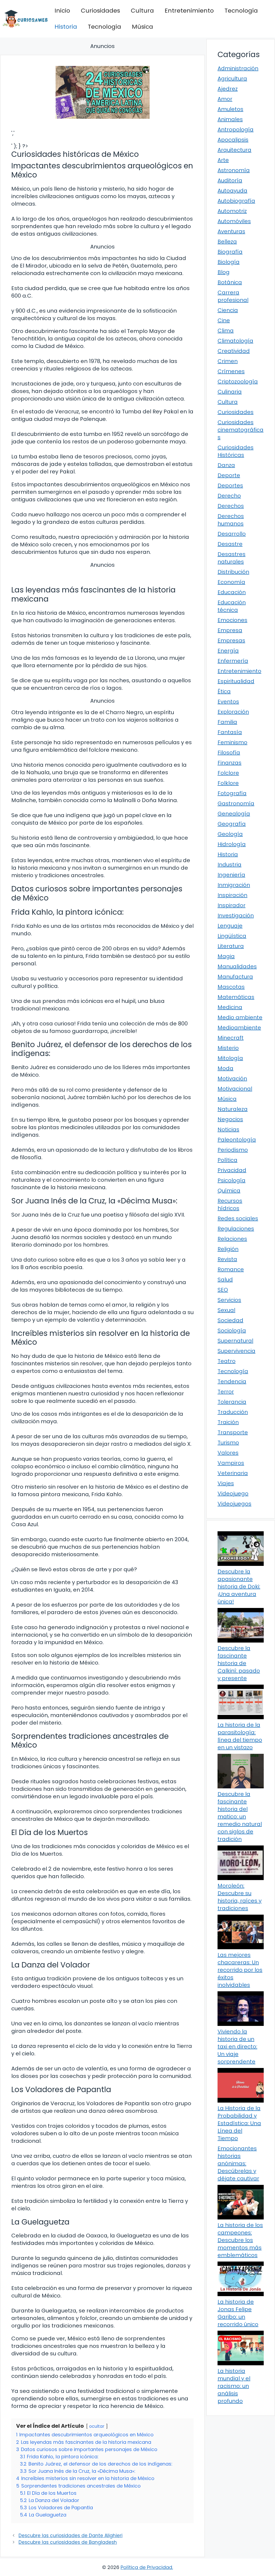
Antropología (236, 129)
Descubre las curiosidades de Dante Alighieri (70, 2536)
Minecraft (231, 1038)
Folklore (228, 783)
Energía (228, 651)
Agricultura (232, 79)
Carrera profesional (233, 296)
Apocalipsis (233, 140)
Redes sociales (238, 1218)
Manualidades (237, 966)
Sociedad (230, 1320)
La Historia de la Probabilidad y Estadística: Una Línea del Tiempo (239, 2123)
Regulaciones (236, 1229)
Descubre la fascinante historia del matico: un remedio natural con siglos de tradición (240, 1817)
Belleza (227, 242)
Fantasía (230, 732)
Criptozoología (238, 381)
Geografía (232, 824)
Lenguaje (230, 926)
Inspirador (231, 905)
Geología (230, 834)
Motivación (232, 1078)
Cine (224, 320)
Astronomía (234, 170)
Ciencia (228, 310)
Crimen (228, 361)
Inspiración (232, 895)
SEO (223, 1290)
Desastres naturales (231, 558)
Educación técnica (232, 606)
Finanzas (229, 763)
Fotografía (232, 793)
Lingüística (232, 936)
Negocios (230, 1119)
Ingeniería (231, 875)
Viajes (226, 1483)
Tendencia (232, 1381)
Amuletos (230, 109)
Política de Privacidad (146, 2567)
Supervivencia (236, 1351)
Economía (231, 582)
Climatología (235, 341)
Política (227, 1160)
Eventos (228, 702)
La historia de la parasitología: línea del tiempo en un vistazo (240, 1736)
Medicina (230, 1007)
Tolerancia (232, 1402)
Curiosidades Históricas (236, 451)
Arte (223, 160)
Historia (66, 27)
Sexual (226, 1310)
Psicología (231, 1180)
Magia (226, 956)
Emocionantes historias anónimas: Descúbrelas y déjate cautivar (238, 2163)
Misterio (228, 1048)
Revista (227, 1259)
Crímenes (231, 371)
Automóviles (234, 221)
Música (142, 27)
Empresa (230, 630)
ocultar (97, 2426)
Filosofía (229, 753)
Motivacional (235, 1089)
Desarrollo (232, 534)
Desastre (230, 544)
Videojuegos (234, 1504)
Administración (238, 68)
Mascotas (231, 987)
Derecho (229, 496)
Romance (231, 1269)
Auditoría (230, 180)
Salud (225, 1280)
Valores (228, 1453)
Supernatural (235, 1341)
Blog (224, 272)
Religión (228, 1249)
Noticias (228, 1129)
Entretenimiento (189, 11)
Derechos (231, 506)
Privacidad (232, 1170)
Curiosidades (100, 11)
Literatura (231, 946)
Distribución (233, 572)
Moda (225, 1068)
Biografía (230, 252)
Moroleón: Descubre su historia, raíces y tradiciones (240, 1897)
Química (229, 1191)
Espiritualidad (236, 681)
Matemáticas (236, 997)
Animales (230, 119)
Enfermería (233, 661)
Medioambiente (239, 1028)
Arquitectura (234, 150)
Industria (229, 865)
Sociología (232, 1330)
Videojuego (233, 1493)
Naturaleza (233, 1109)
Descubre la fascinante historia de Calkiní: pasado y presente (239, 1663)
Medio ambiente (240, 1017)
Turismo (228, 1443)
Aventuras (231, 231)
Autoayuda (232, 191)
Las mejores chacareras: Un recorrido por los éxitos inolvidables (240, 1970)
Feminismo (232, 742)
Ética (224, 691)
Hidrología (232, 844)
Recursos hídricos (230, 1204)
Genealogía (234, 814)
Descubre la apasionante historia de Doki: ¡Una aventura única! (239, 1587)
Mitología (230, 1058)
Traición (228, 1422)
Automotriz (232, 211)
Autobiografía (236, 201)
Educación (232, 592)
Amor (225, 99)
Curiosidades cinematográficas (240, 430)
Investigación (236, 916)
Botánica (230, 282)
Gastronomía (236, 803)
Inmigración (234, 885)
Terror (226, 1392)
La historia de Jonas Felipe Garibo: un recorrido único (238, 2313)
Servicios (229, 1300)
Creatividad (234, 351)
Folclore (228, 773)
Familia (227, 722)
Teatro (227, 1361)
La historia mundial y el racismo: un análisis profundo (234, 2386)
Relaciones (232, 1239)
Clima (226, 331)
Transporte (233, 1432)
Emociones (232, 620)
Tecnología (241, 11)
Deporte (229, 475)
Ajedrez (228, 89)
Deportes (230, 485)
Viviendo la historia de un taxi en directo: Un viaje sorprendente (237, 2047)
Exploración (233, 712)
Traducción (233, 1412)
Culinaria (230, 392)
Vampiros (231, 1463)
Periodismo (233, 1150)
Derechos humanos (231, 520)
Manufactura (235, 977)
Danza (226, 465)
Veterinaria (233, 1473)
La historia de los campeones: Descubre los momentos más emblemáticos (240, 2240)
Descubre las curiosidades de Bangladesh (68, 2542)
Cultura (142, 11)
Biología (229, 262)
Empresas (231, 640)
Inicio (62, 11)
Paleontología (237, 1140)
